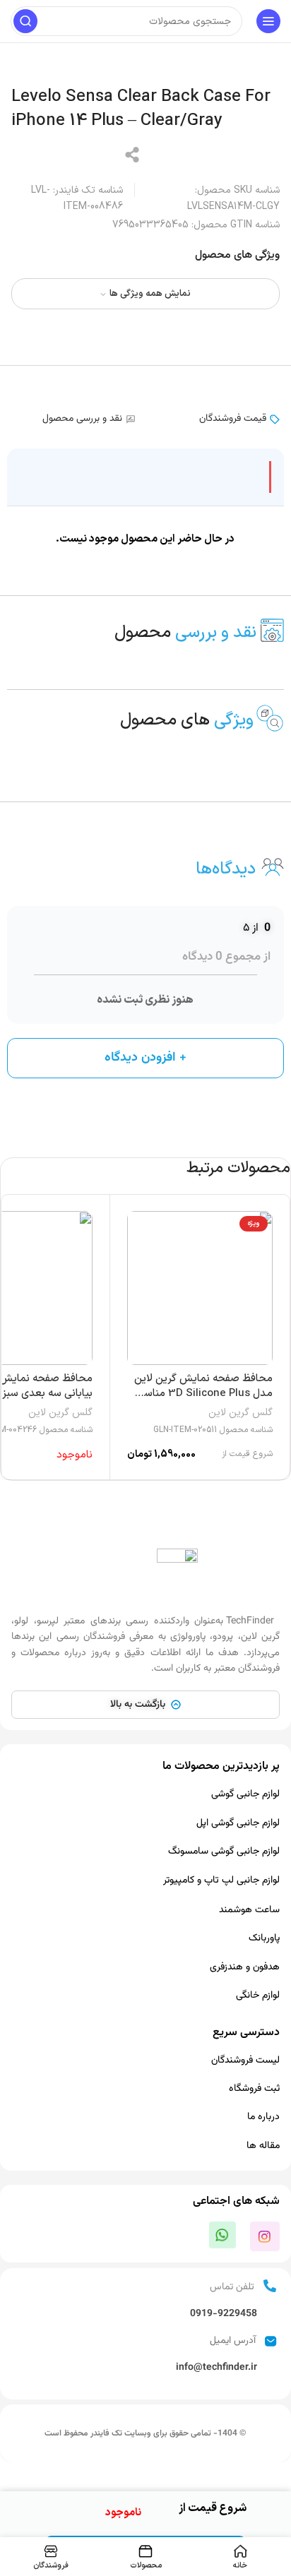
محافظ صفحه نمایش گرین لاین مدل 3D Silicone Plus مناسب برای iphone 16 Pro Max (203, 1394)
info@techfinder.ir (216, 2368)
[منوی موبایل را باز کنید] (268, 21)
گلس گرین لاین (240, 1413)
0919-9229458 (224, 2314)
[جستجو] (25, 21)
